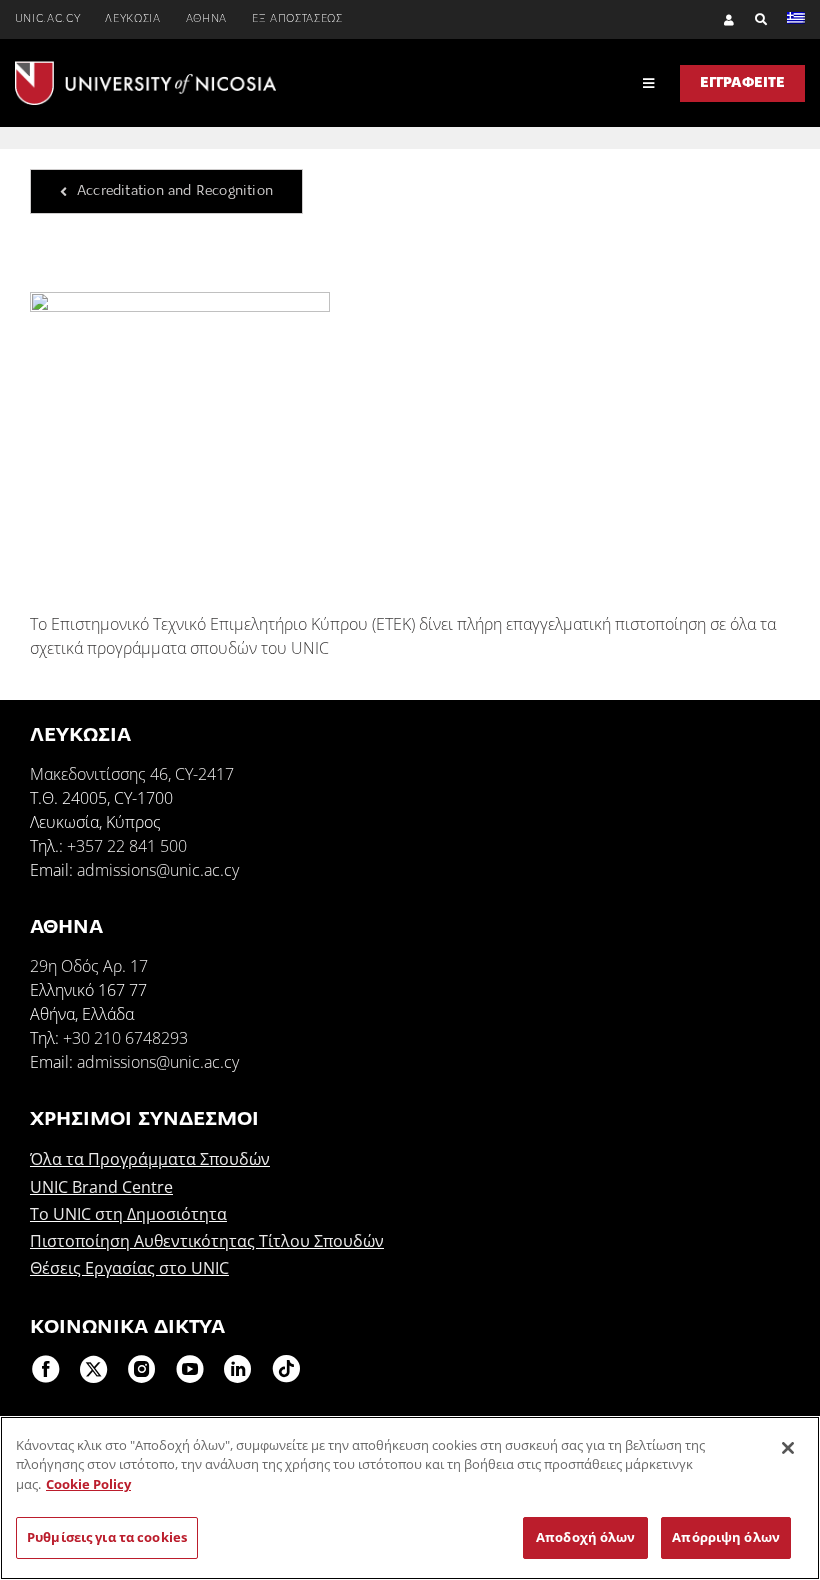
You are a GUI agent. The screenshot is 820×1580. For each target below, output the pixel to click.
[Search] (751, 19)
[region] (410, 1498)
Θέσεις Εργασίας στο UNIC (129, 1268)
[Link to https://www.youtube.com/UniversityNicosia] (190, 1369)
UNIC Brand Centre (101, 1187)
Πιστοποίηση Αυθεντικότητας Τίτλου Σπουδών (207, 1241)
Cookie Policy (88, 1484)
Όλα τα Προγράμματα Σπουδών (150, 1159)
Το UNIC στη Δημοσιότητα (128, 1214)
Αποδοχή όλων (586, 1537)
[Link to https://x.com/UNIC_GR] (94, 1369)
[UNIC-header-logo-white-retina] (145, 69)
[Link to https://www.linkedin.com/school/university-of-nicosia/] (238, 1369)
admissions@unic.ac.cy (158, 870)
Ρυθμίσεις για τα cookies (107, 1537)
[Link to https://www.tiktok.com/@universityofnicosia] (286, 1369)
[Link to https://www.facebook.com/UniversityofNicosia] (46, 1369)
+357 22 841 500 (127, 846)
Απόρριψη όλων (726, 1537)
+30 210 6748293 (125, 1038)
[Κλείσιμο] (788, 1448)
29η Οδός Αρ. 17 (89, 966)
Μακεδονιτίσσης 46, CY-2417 (132, 774)
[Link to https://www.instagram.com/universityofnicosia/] (142, 1369)
